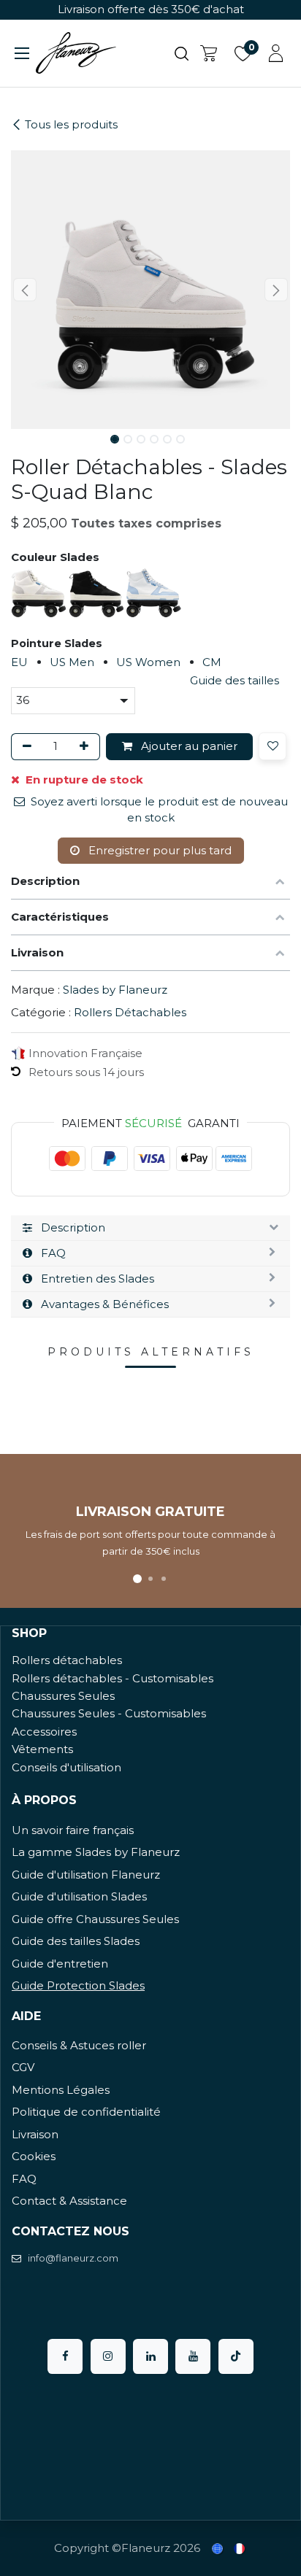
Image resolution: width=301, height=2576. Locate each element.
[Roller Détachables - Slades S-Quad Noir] (98, 592)
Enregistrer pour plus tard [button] (159, 850)
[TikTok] (236, 2356)
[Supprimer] (24, 747)
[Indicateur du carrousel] (137, 1579)
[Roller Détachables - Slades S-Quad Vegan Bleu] (154, 592)
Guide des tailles (235, 680)
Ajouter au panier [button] (188, 746)
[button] (25, 290)
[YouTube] (193, 2356)
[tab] (150, 1228)
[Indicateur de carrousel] (150, 1579)
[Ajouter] (87, 747)
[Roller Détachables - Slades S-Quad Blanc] (40, 592)
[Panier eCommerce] (209, 53)
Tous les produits (71, 124)
